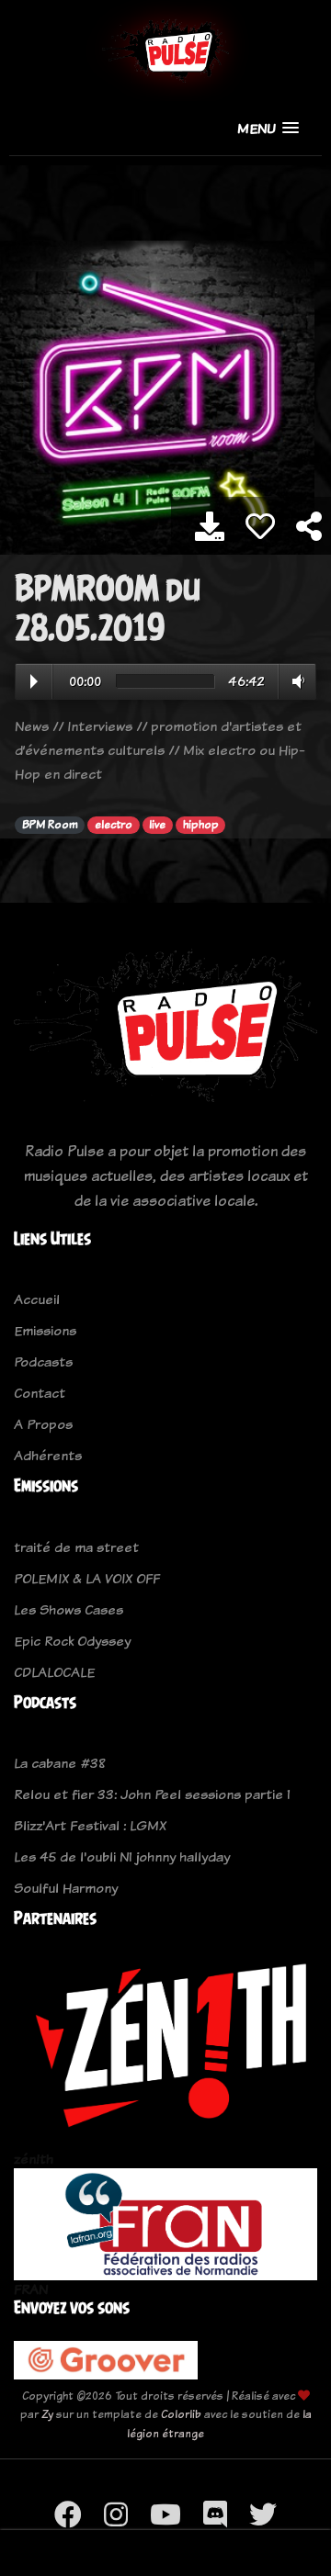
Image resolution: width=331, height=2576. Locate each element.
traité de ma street (76, 1547)
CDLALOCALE (54, 1672)
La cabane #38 (60, 1763)
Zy (47, 2414)
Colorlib (181, 2414)
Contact (40, 1393)
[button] (268, 128)
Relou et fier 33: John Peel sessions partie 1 (152, 1794)
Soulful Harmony (66, 1888)
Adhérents (48, 1455)
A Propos (43, 1424)
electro (114, 825)
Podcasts (43, 1361)
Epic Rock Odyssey (72, 1641)
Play (34, 681)
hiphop (201, 825)
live (157, 825)
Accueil (37, 1299)
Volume (295, 681)
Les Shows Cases (68, 1609)
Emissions (45, 1330)
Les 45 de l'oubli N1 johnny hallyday (122, 1856)
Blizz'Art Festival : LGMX (90, 1825)
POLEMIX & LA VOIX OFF (87, 1578)
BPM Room (50, 825)
